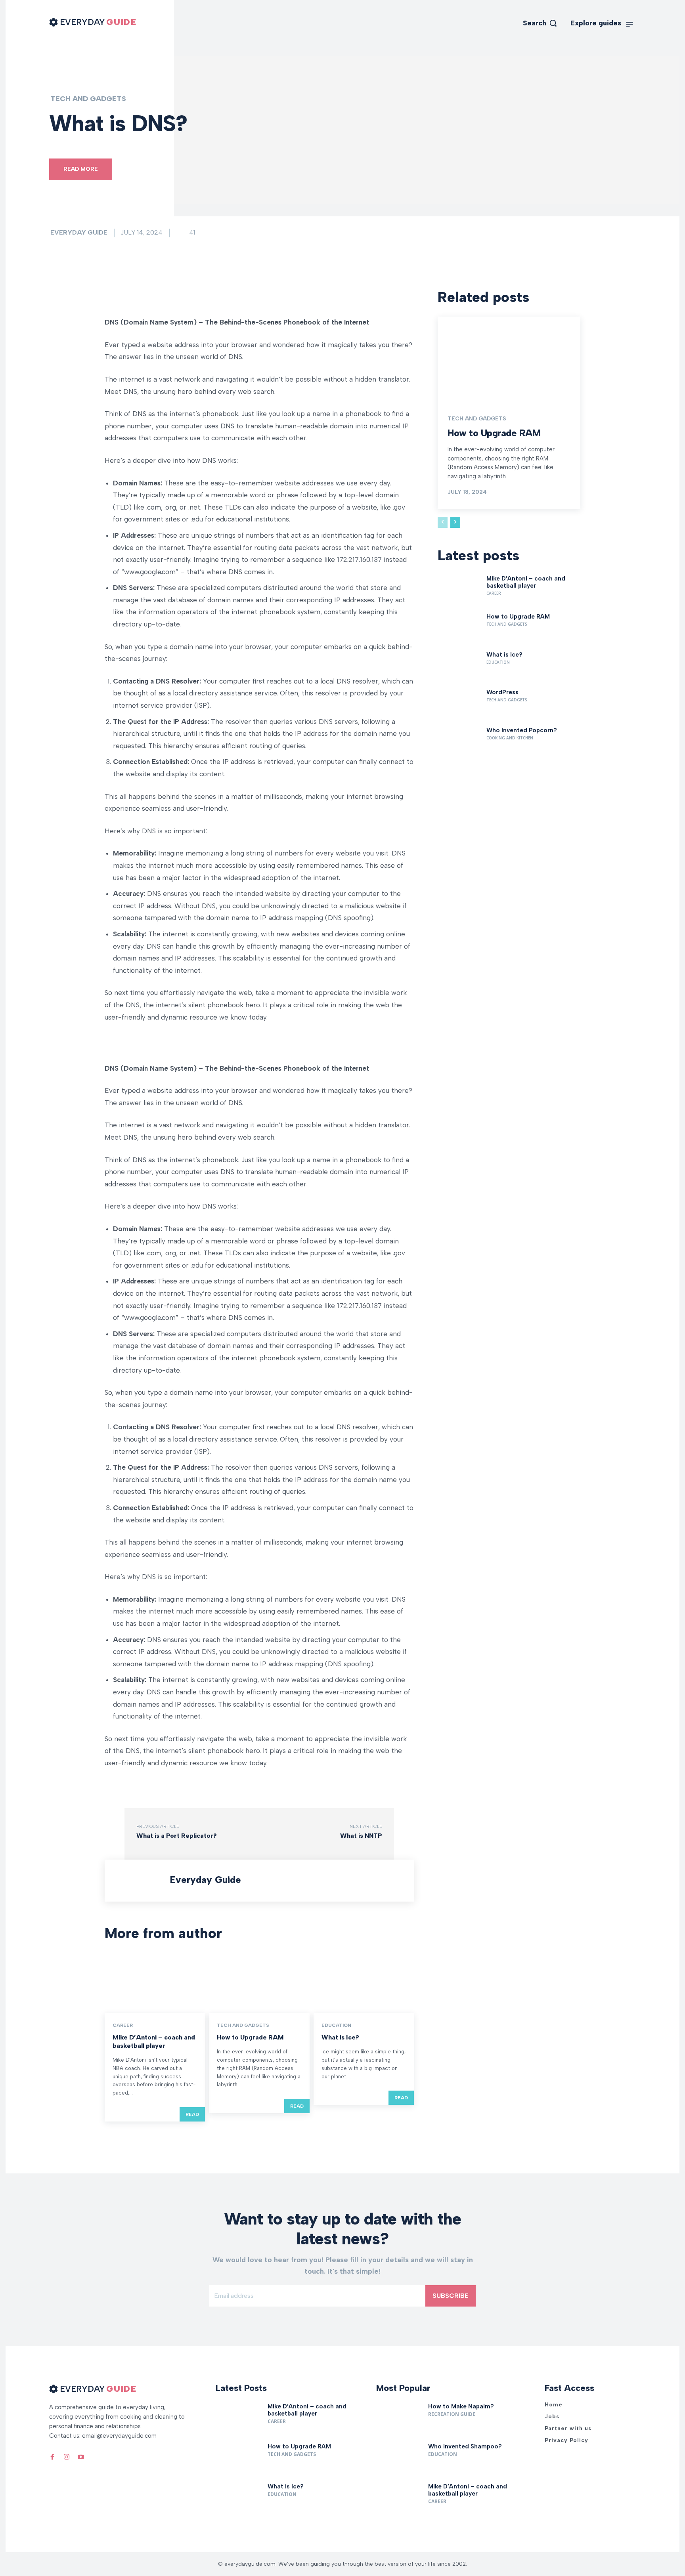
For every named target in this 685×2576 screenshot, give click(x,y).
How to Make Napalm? (461, 2406)
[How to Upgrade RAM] (259, 1983)
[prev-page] (443, 522)
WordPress (502, 692)
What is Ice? (340, 2037)
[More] (214, 296)
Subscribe (451, 2296)
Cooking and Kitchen (510, 738)
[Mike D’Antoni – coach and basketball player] (155, 1983)
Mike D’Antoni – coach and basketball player (154, 2041)
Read (192, 2114)
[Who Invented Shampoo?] (399, 2459)
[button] (540, 23)
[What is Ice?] (364, 1983)
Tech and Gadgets (88, 99)
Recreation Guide (452, 2414)
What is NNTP (361, 1836)
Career (123, 2025)
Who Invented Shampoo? (465, 2446)
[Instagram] (67, 2456)
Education (336, 2025)
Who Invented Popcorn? (522, 730)
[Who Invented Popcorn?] (459, 742)
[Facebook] (52, 2456)
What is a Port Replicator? (177, 1836)
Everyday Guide (79, 232)
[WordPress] (459, 704)
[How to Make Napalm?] (399, 2419)
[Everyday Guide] (139, 1881)
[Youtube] (81, 2456)
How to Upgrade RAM (250, 2037)
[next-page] (455, 522)
